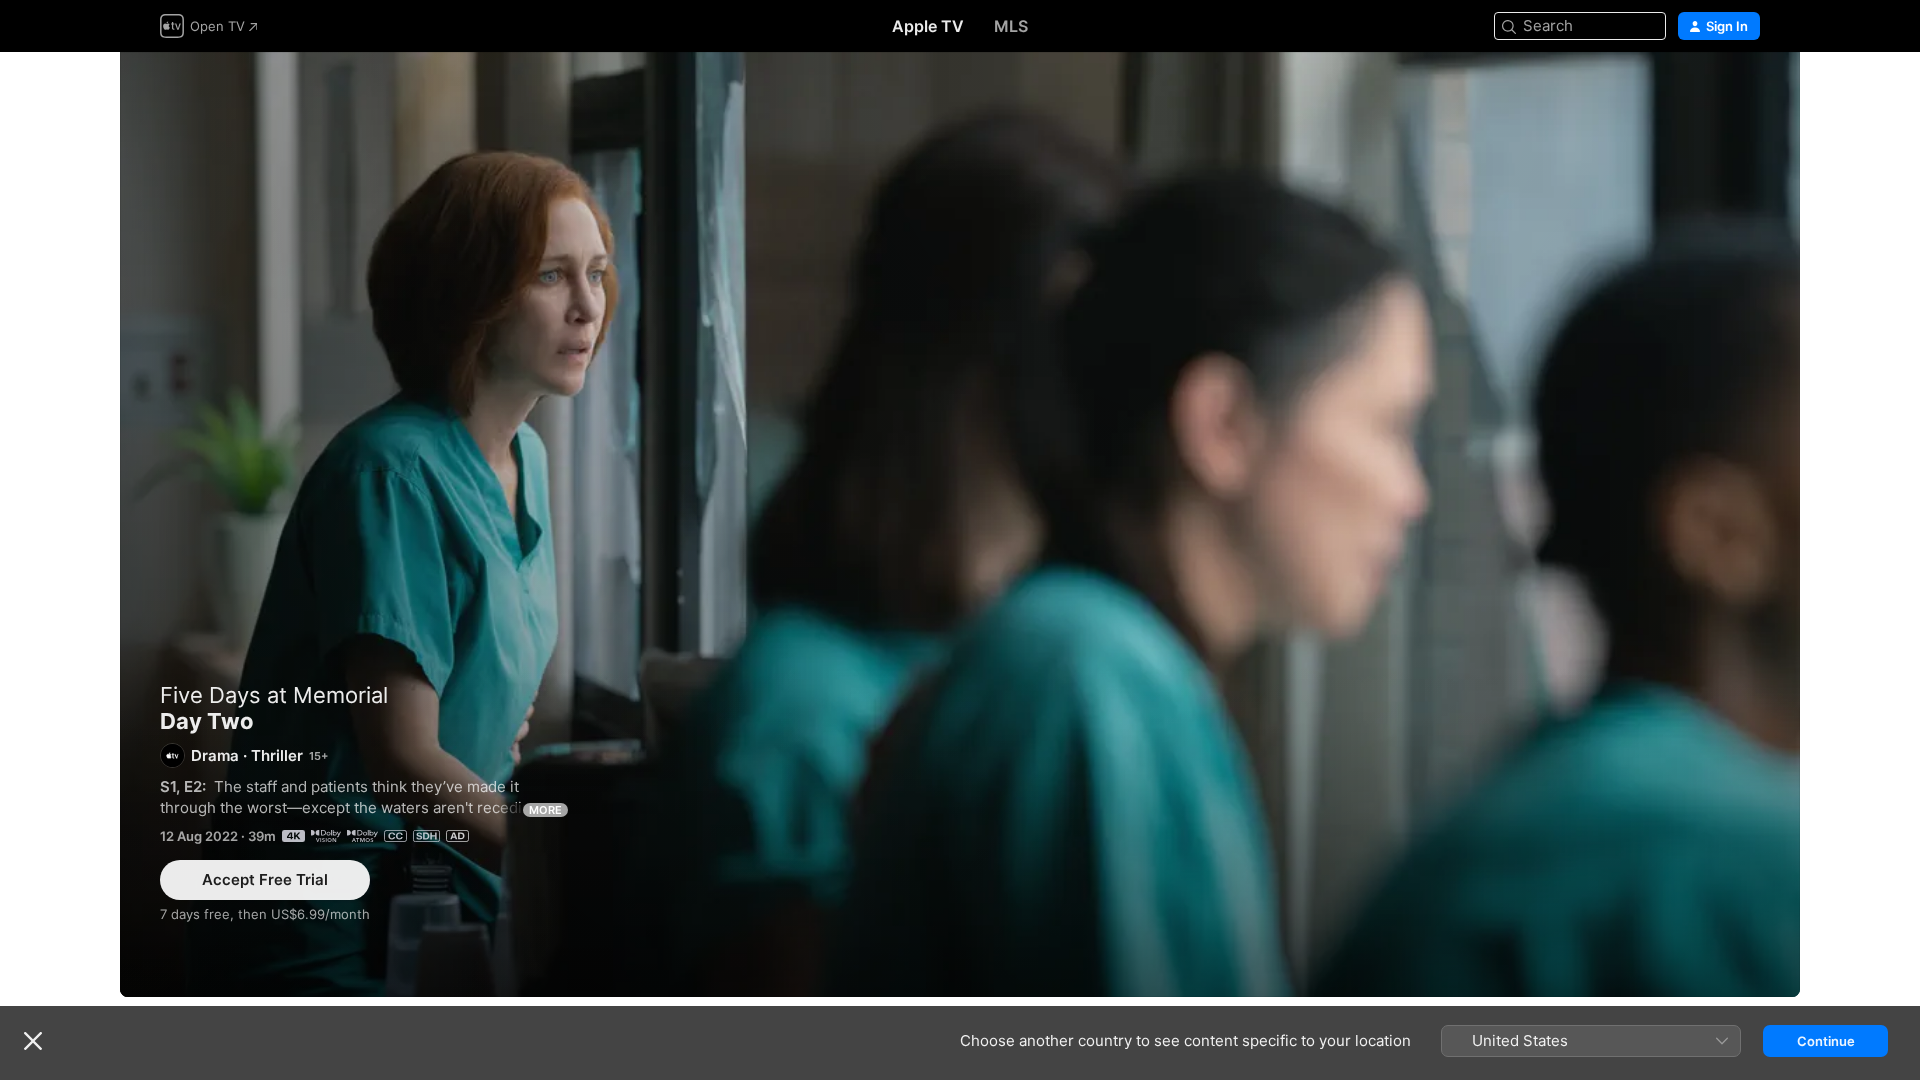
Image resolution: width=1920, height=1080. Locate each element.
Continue (1826, 1041)
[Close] (33, 1041)
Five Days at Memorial (274, 695)
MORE (545, 810)
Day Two (960, 524)
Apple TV (928, 26)
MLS (1011, 26)
